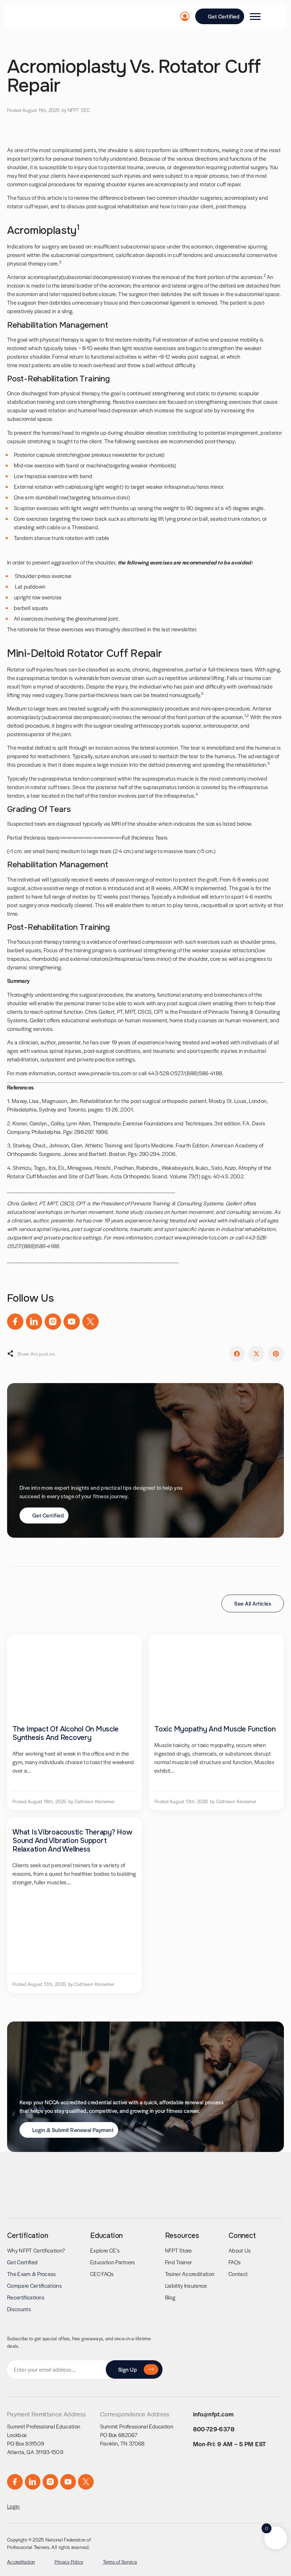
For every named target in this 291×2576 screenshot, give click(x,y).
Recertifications (26, 2297)
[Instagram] (53, 1322)
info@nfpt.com (213, 2414)
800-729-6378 (214, 2429)
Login (13, 2506)
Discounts (19, 2309)
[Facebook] (15, 1322)
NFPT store (179, 2250)
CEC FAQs (102, 2274)
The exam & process (32, 2274)
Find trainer (179, 2262)
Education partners (113, 2262)
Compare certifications (34, 2285)
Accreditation (21, 2562)
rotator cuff (20, 206)
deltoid (43, 747)
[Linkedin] (34, 1322)
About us (240, 2250)
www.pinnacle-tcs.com (105, 1073)
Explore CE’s (105, 2250)
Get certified (22, 2262)
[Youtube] (72, 1322)
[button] (237, 1354)
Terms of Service (120, 2562)
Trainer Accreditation (190, 2274)
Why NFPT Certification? (36, 2250)
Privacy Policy (69, 2562)
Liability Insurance (186, 2285)
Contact (238, 2274)
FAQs (235, 2262)
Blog (170, 2297)
